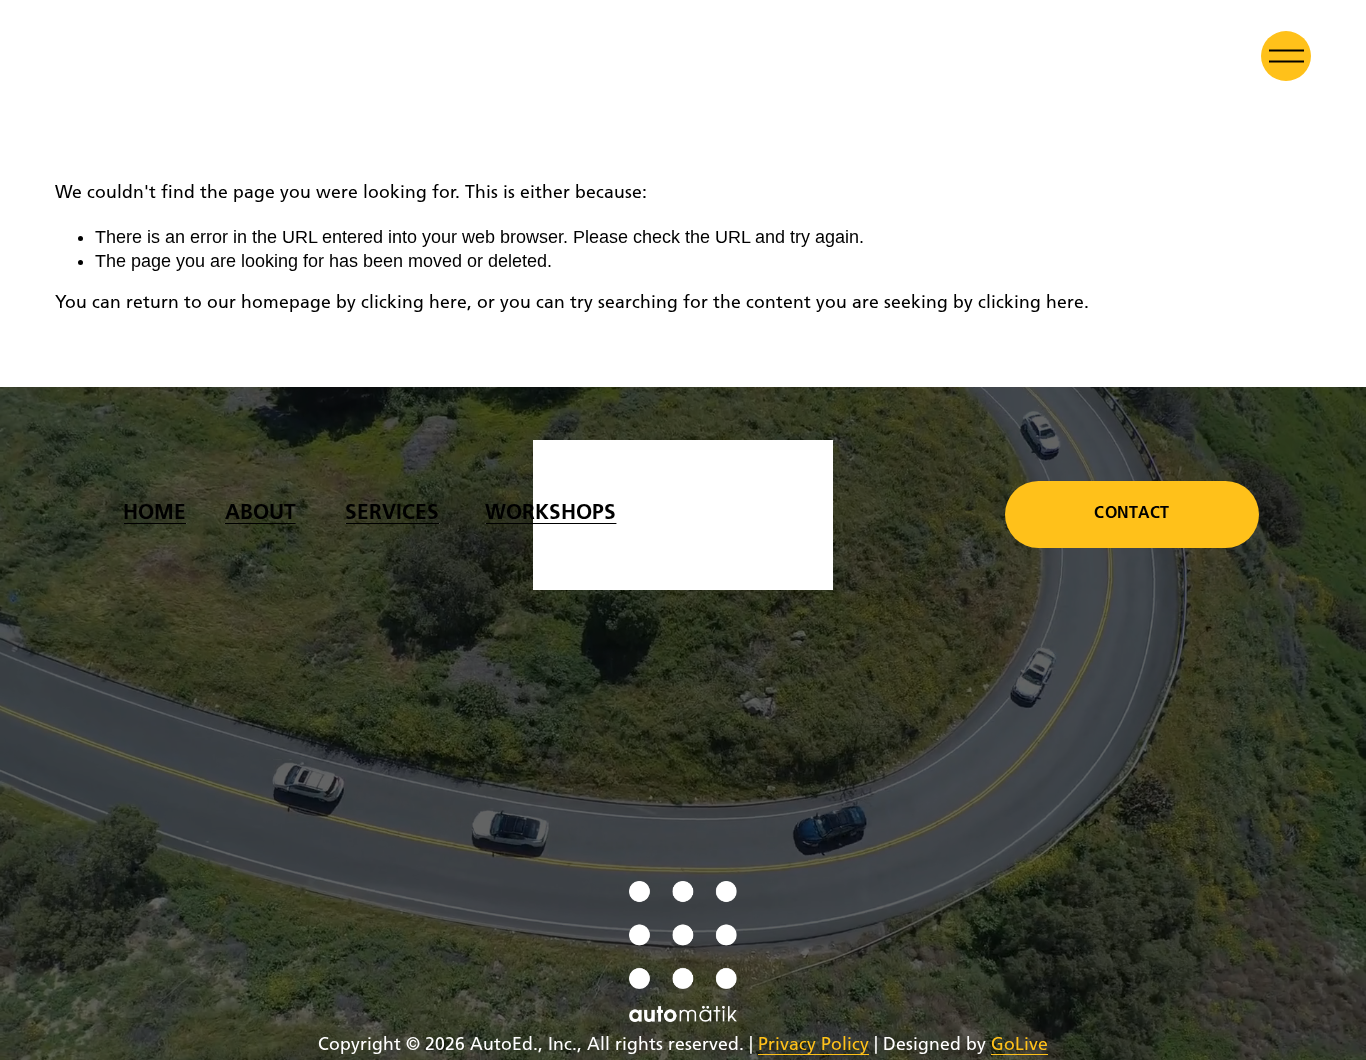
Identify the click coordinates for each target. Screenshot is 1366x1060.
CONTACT (1131, 514)
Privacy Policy (813, 1045)
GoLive (1019, 1045)
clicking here (414, 303)
